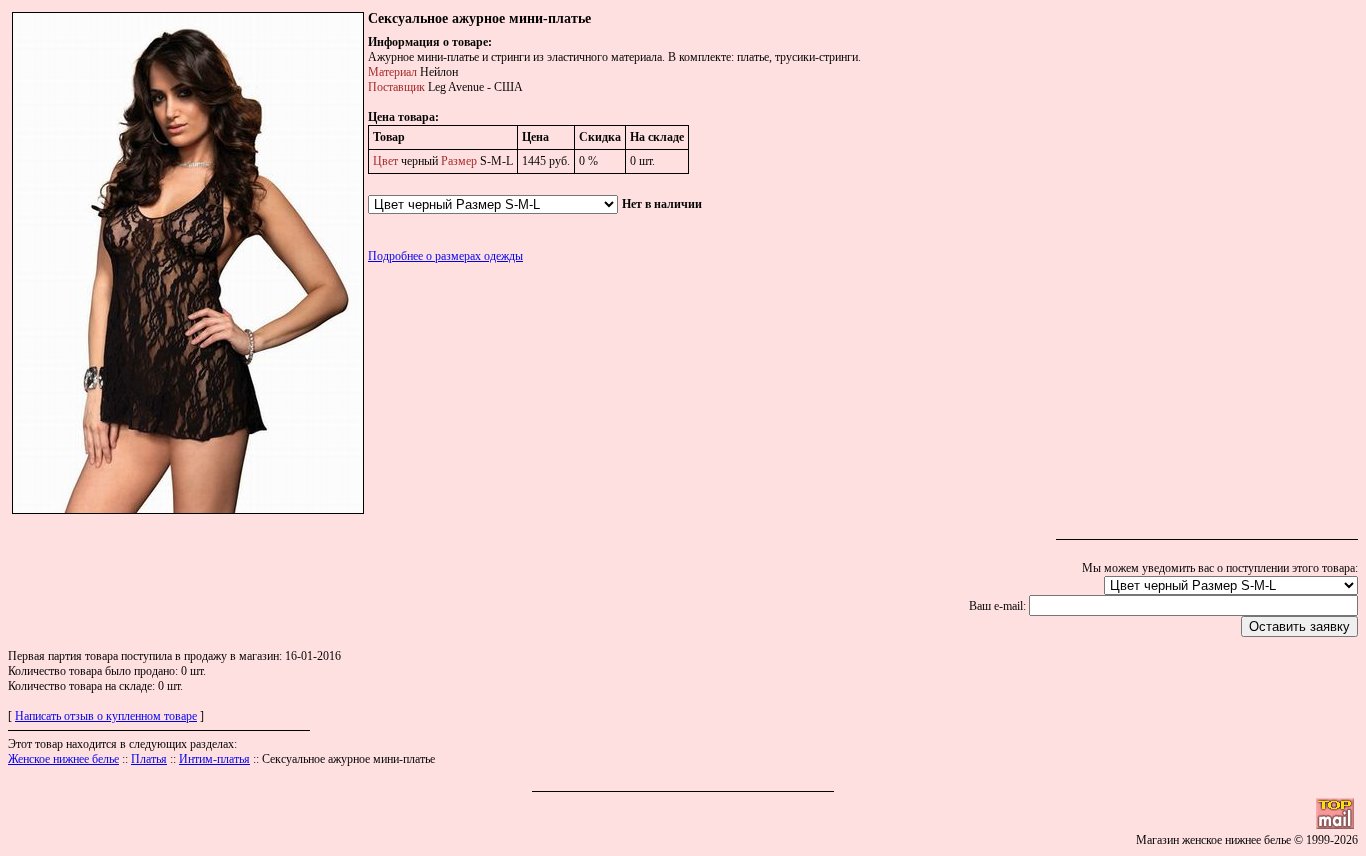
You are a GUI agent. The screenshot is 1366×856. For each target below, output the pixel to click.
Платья (149, 759)
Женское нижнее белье (63, 759)
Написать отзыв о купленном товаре (106, 716)
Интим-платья (214, 759)
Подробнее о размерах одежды (445, 256)
